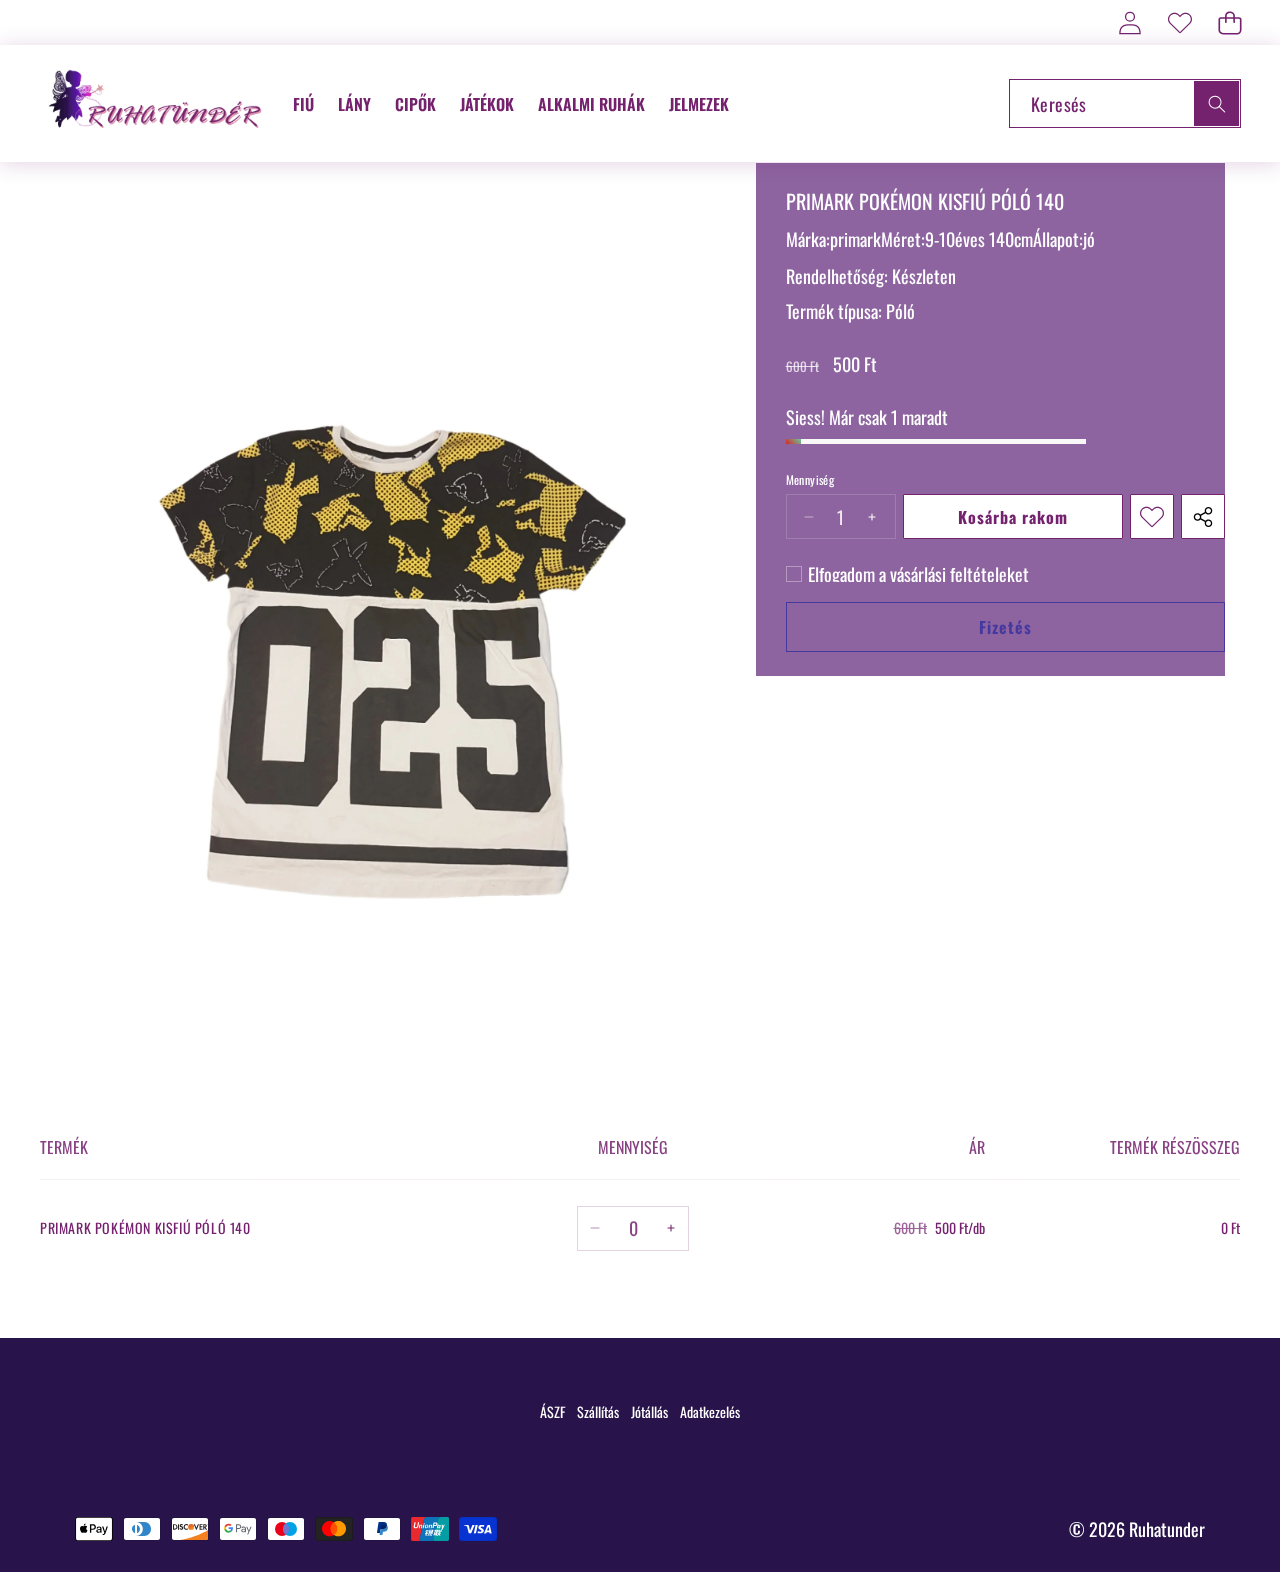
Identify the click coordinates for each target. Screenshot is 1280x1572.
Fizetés (1005, 627)
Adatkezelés (710, 1411)
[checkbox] (907, 574)
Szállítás (598, 1411)
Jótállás (649, 1411)
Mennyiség (810, 480)
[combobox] (1125, 103)
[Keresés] (1216, 103)
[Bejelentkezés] (1129, 22)
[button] (1229, 22)
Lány (354, 104)
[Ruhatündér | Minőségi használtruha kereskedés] (158, 103)
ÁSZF (552, 1411)
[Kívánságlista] (1179, 22)
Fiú (303, 104)
